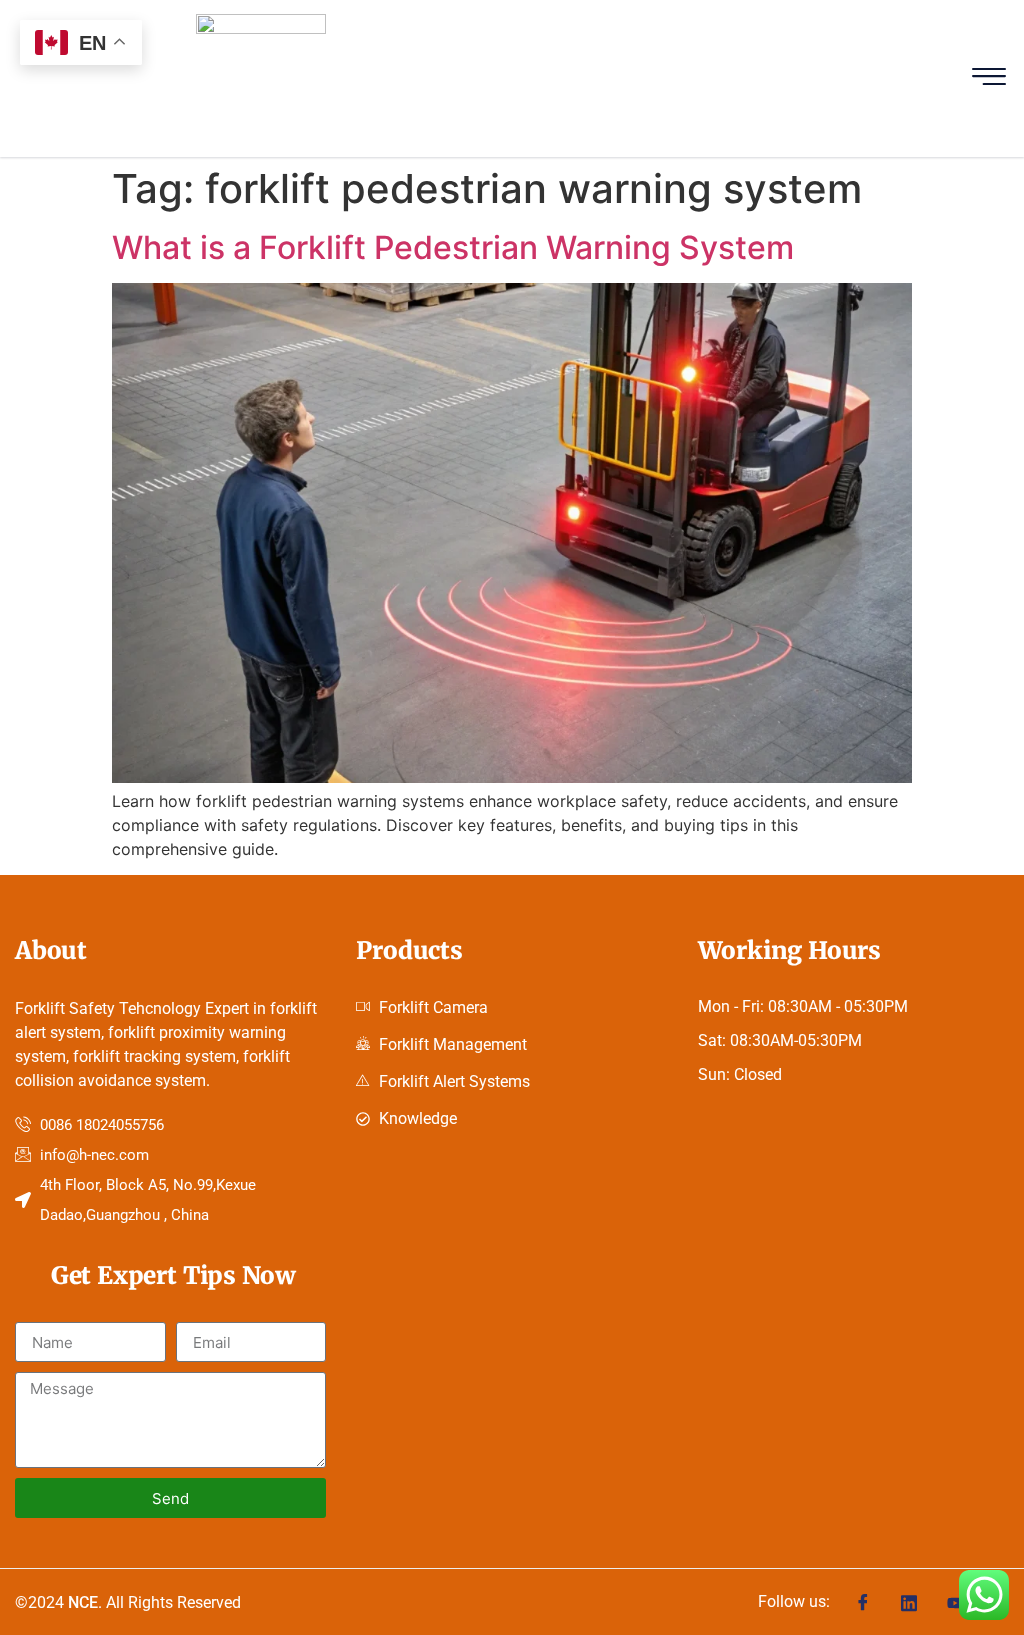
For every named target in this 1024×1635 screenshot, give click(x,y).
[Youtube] (955, 1601)
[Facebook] (863, 1602)
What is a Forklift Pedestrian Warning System (453, 247)
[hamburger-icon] (989, 78)
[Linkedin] (909, 1601)
